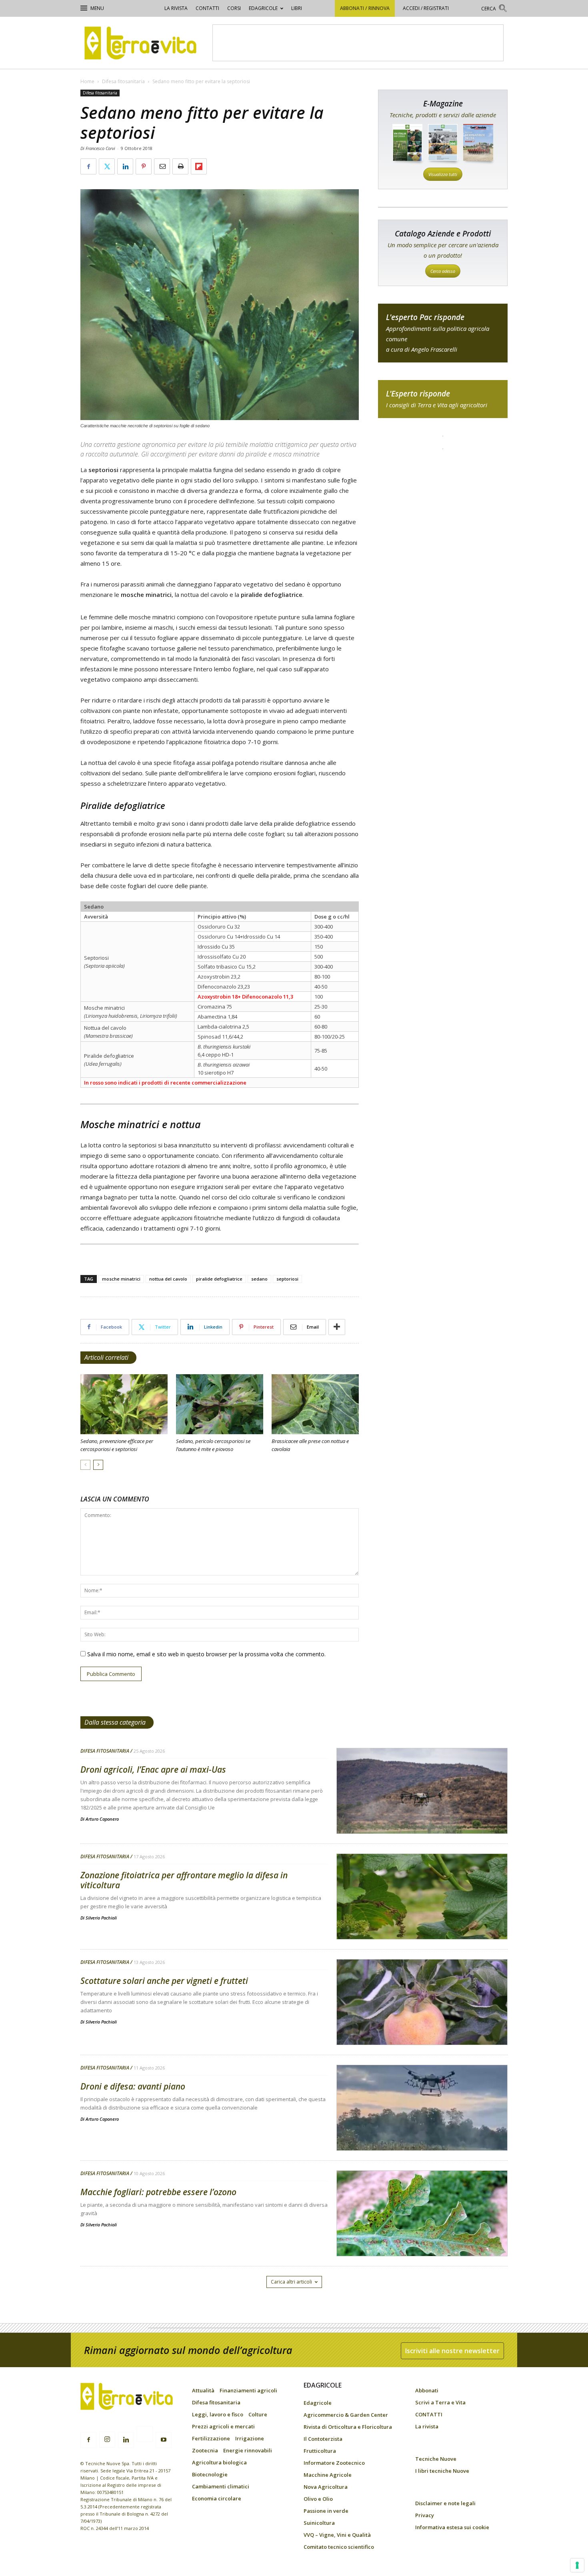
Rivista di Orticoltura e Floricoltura (348, 2427)
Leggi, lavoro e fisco (218, 2414)
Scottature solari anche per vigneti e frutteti (164, 1981)
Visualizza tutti (443, 174)
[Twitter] (145, 2435)
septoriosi (287, 1279)
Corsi (234, 8)
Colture (258, 2414)
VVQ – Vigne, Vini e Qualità (337, 2535)
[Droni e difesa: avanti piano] (422, 2128)
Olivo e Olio (318, 2499)
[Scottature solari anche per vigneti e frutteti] (422, 2023)
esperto (443, 399)
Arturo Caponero (102, 1819)
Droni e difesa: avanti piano (133, 2086)
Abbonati (427, 2390)
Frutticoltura (320, 2451)
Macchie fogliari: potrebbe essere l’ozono (158, 2192)
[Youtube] (164, 2440)
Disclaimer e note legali (445, 2503)
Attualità (203, 2390)
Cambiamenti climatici (221, 2486)
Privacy (425, 2515)
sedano (259, 1279)
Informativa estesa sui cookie (452, 2527)
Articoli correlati (106, 1357)
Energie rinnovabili (248, 2450)
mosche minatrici (121, 1279)
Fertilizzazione (211, 2438)
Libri (297, 8)
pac (443, 333)
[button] (494, 9)
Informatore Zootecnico (334, 2463)
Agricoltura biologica (219, 2462)
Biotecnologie (210, 2474)
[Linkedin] (126, 2440)
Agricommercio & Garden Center (346, 2415)
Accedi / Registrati (426, 8)
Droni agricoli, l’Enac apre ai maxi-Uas (153, 1769)
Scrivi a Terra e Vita (440, 2402)
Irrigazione (250, 2438)
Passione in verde (326, 2511)
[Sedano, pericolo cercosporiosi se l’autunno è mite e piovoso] (220, 1404)
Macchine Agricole (328, 2475)
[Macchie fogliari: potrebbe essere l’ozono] (422, 2234)
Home (87, 81)
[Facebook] (88, 2440)
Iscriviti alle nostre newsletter (452, 2351)
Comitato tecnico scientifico (339, 2547)
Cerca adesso (443, 271)
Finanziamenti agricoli (248, 2390)
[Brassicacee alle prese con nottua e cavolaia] (315, 1404)
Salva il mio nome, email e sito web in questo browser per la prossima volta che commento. (206, 1654)
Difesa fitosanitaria (123, 81)
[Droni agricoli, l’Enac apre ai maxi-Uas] (422, 1811)
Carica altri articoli (291, 2282)
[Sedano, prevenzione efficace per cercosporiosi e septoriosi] (124, 1404)
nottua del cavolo (168, 1279)
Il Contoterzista (323, 2439)
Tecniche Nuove (436, 2459)
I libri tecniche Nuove (442, 2471)
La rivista (176, 8)
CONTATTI (207, 8)
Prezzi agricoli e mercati (223, 2426)
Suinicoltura (319, 2523)
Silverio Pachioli (101, 1918)
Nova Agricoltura (326, 2487)
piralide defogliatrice (219, 1279)
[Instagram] (107, 2440)
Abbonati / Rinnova (365, 8)
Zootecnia (205, 2450)
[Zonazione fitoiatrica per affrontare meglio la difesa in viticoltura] (422, 1917)
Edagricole (263, 8)
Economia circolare (217, 2498)
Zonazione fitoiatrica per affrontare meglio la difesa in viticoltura (184, 1880)
